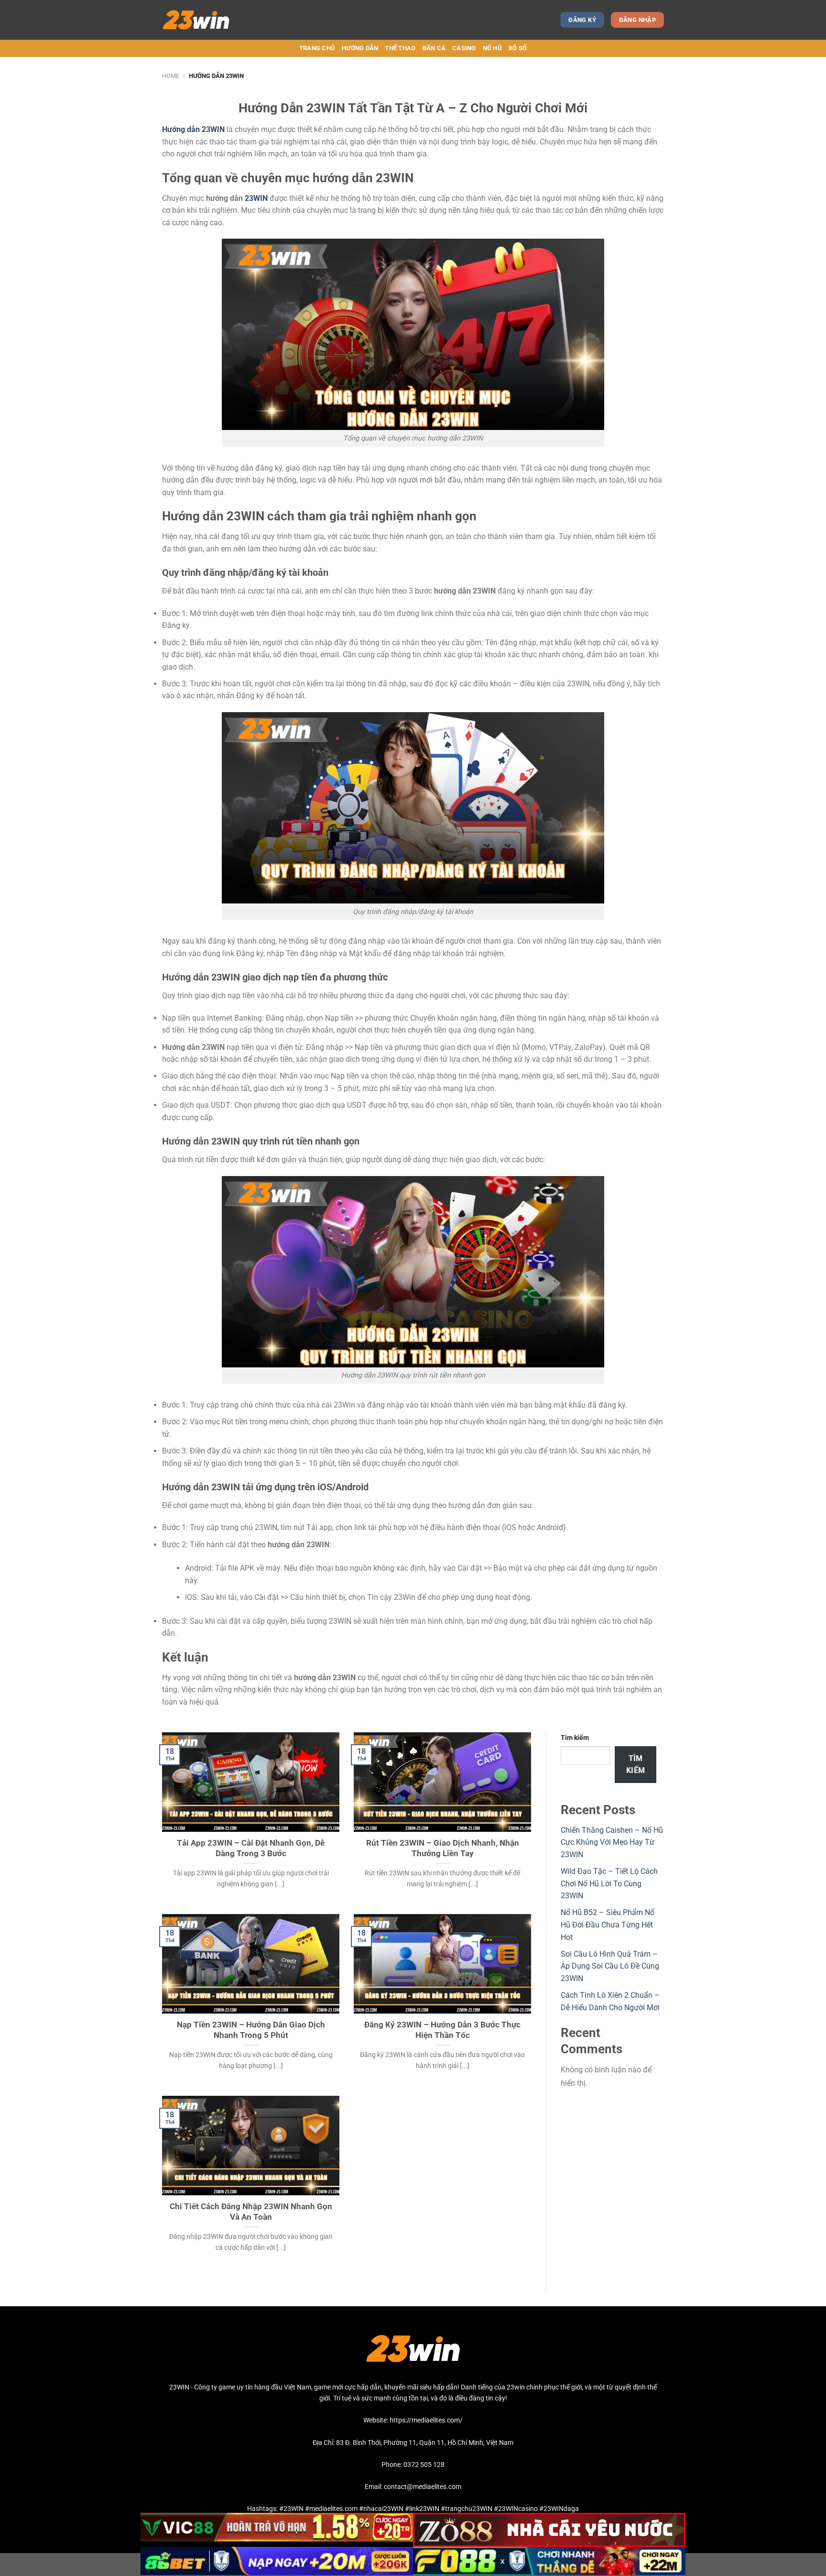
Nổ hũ (492, 48)
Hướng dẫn (360, 48)
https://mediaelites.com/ (426, 2420)
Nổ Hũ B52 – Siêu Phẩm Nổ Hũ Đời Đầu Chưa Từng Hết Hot (608, 1925)
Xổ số (518, 48)
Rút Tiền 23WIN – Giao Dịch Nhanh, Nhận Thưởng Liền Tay (443, 1848)
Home (171, 76)
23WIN (257, 198)
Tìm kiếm (575, 1738)
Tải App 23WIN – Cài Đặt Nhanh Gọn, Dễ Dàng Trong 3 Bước (251, 1848)
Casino (464, 48)
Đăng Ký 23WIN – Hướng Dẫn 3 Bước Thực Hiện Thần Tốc (442, 2030)
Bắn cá (434, 48)
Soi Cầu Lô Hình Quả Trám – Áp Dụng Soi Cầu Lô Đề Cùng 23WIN (610, 1966)
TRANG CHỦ (317, 48)
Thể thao (400, 48)
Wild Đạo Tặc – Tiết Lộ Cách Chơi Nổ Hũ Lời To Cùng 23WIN (609, 1883)
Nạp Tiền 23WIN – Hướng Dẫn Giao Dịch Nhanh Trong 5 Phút (251, 2030)
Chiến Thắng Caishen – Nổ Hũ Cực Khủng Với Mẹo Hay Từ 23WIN (612, 1842)
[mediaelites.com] (204, 20)
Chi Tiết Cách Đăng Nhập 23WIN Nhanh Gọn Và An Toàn (251, 2212)
